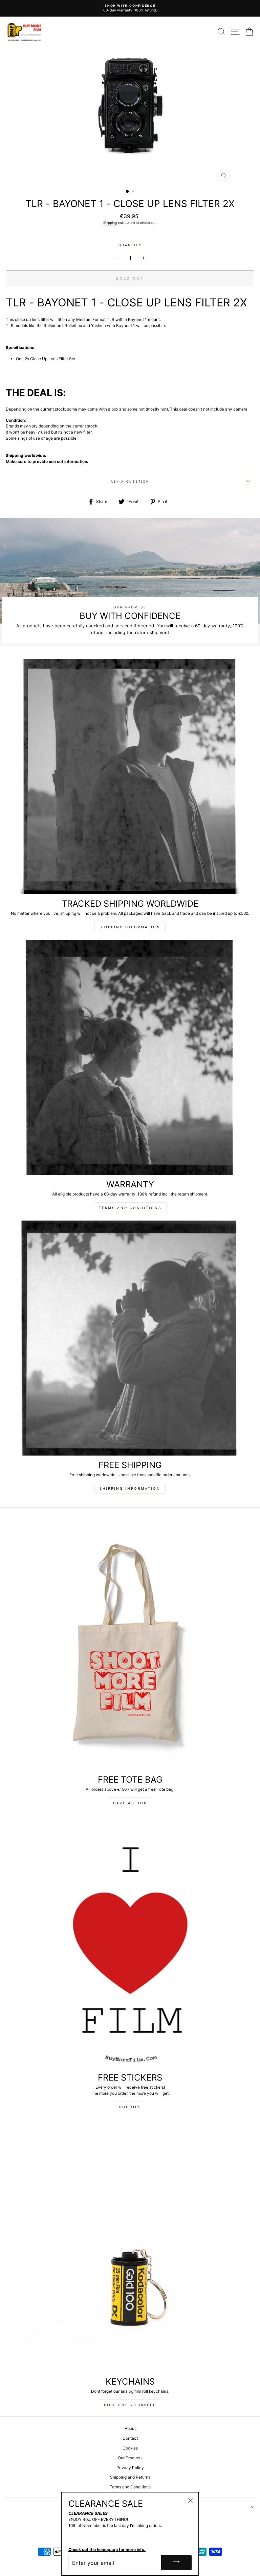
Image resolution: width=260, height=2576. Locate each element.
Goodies (130, 2107)
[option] (130, 6)
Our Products (130, 2458)
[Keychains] (130, 2247)
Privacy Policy (130, 2468)
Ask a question (130, 481)
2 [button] (134, 192)
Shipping (110, 223)
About (130, 2428)
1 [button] (128, 192)
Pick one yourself (130, 2405)
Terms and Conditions (130, 1208)
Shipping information (130, 927)
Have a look (130, 1803)
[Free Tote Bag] (130, 1645)
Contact (130, 2438)
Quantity (130, 245)
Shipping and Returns (130, 2477)
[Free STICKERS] (130, 1943)
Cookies (130, 2448)
